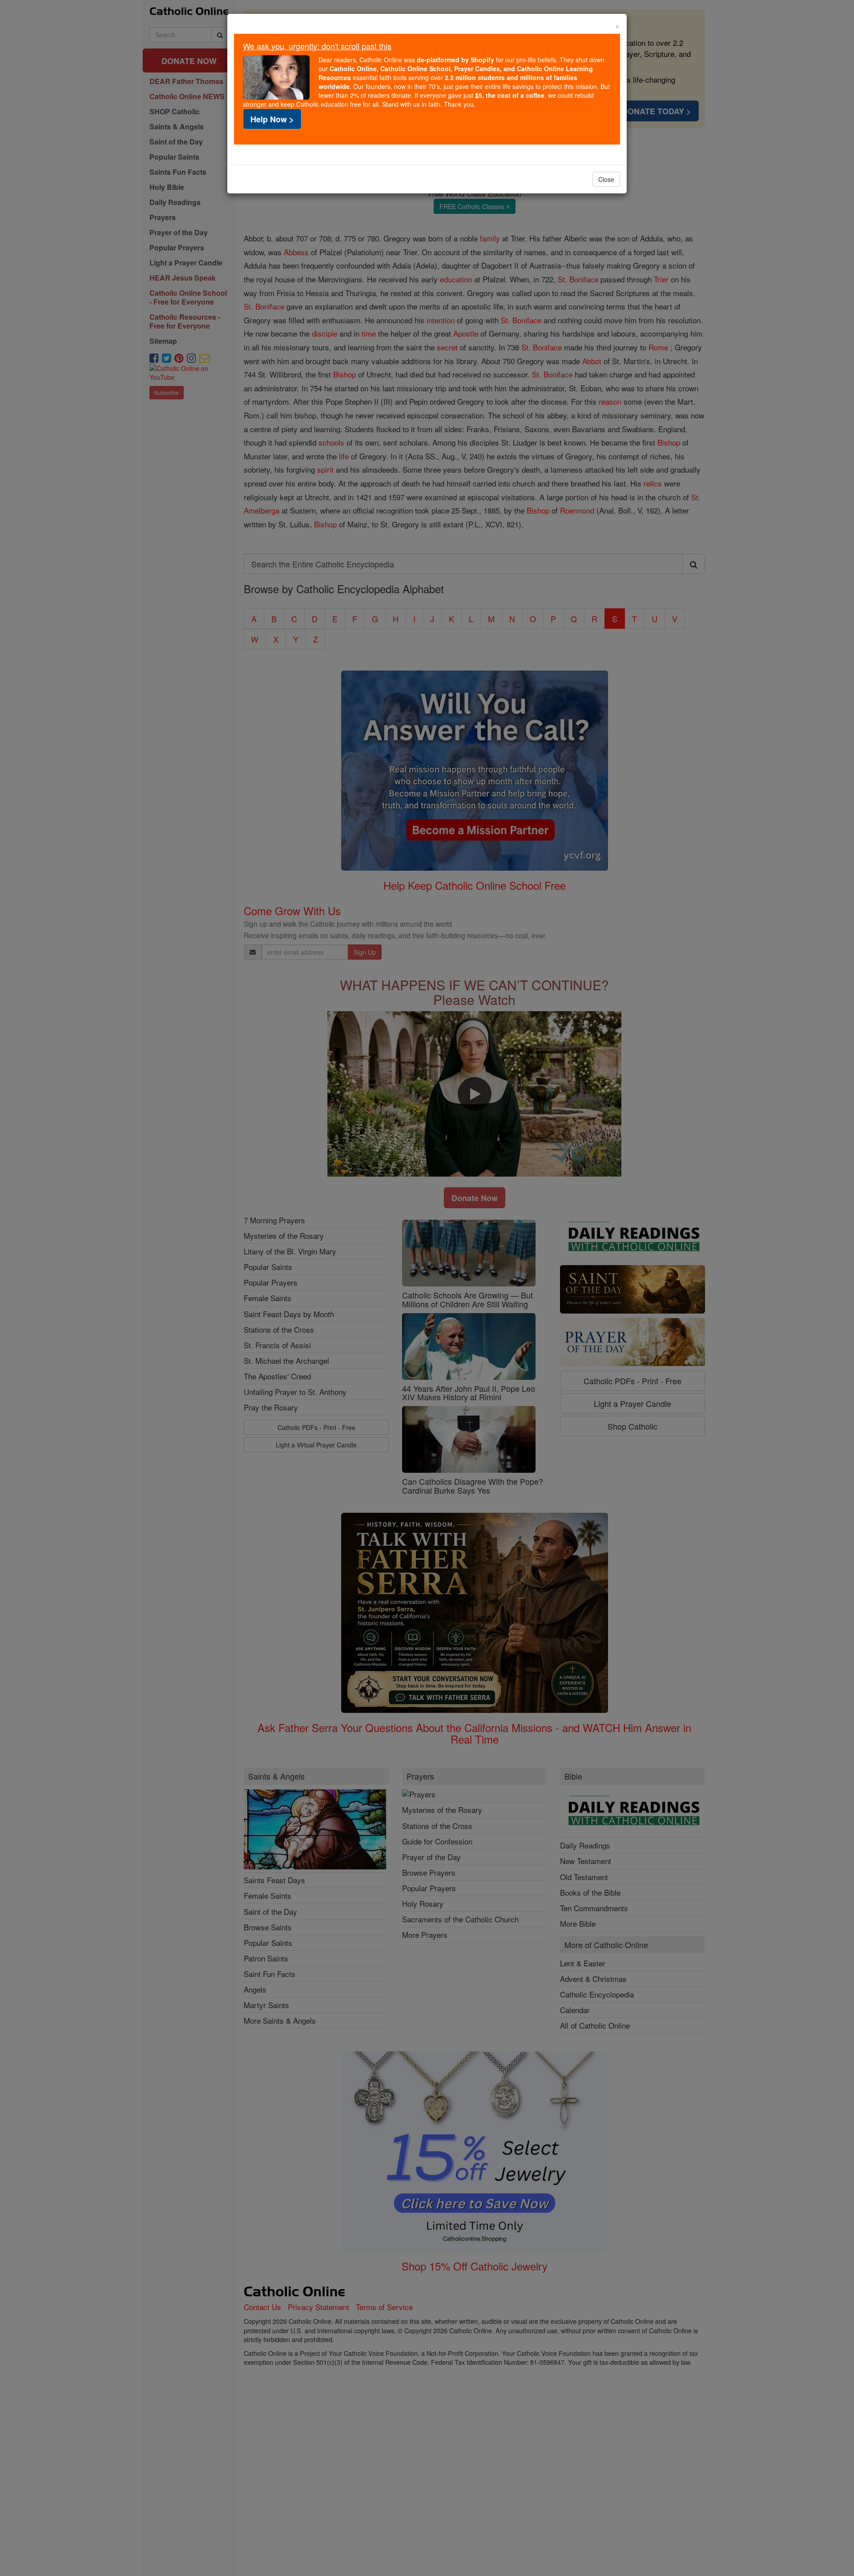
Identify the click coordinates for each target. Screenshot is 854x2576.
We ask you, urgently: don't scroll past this (317, 46)
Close (606, 179)
